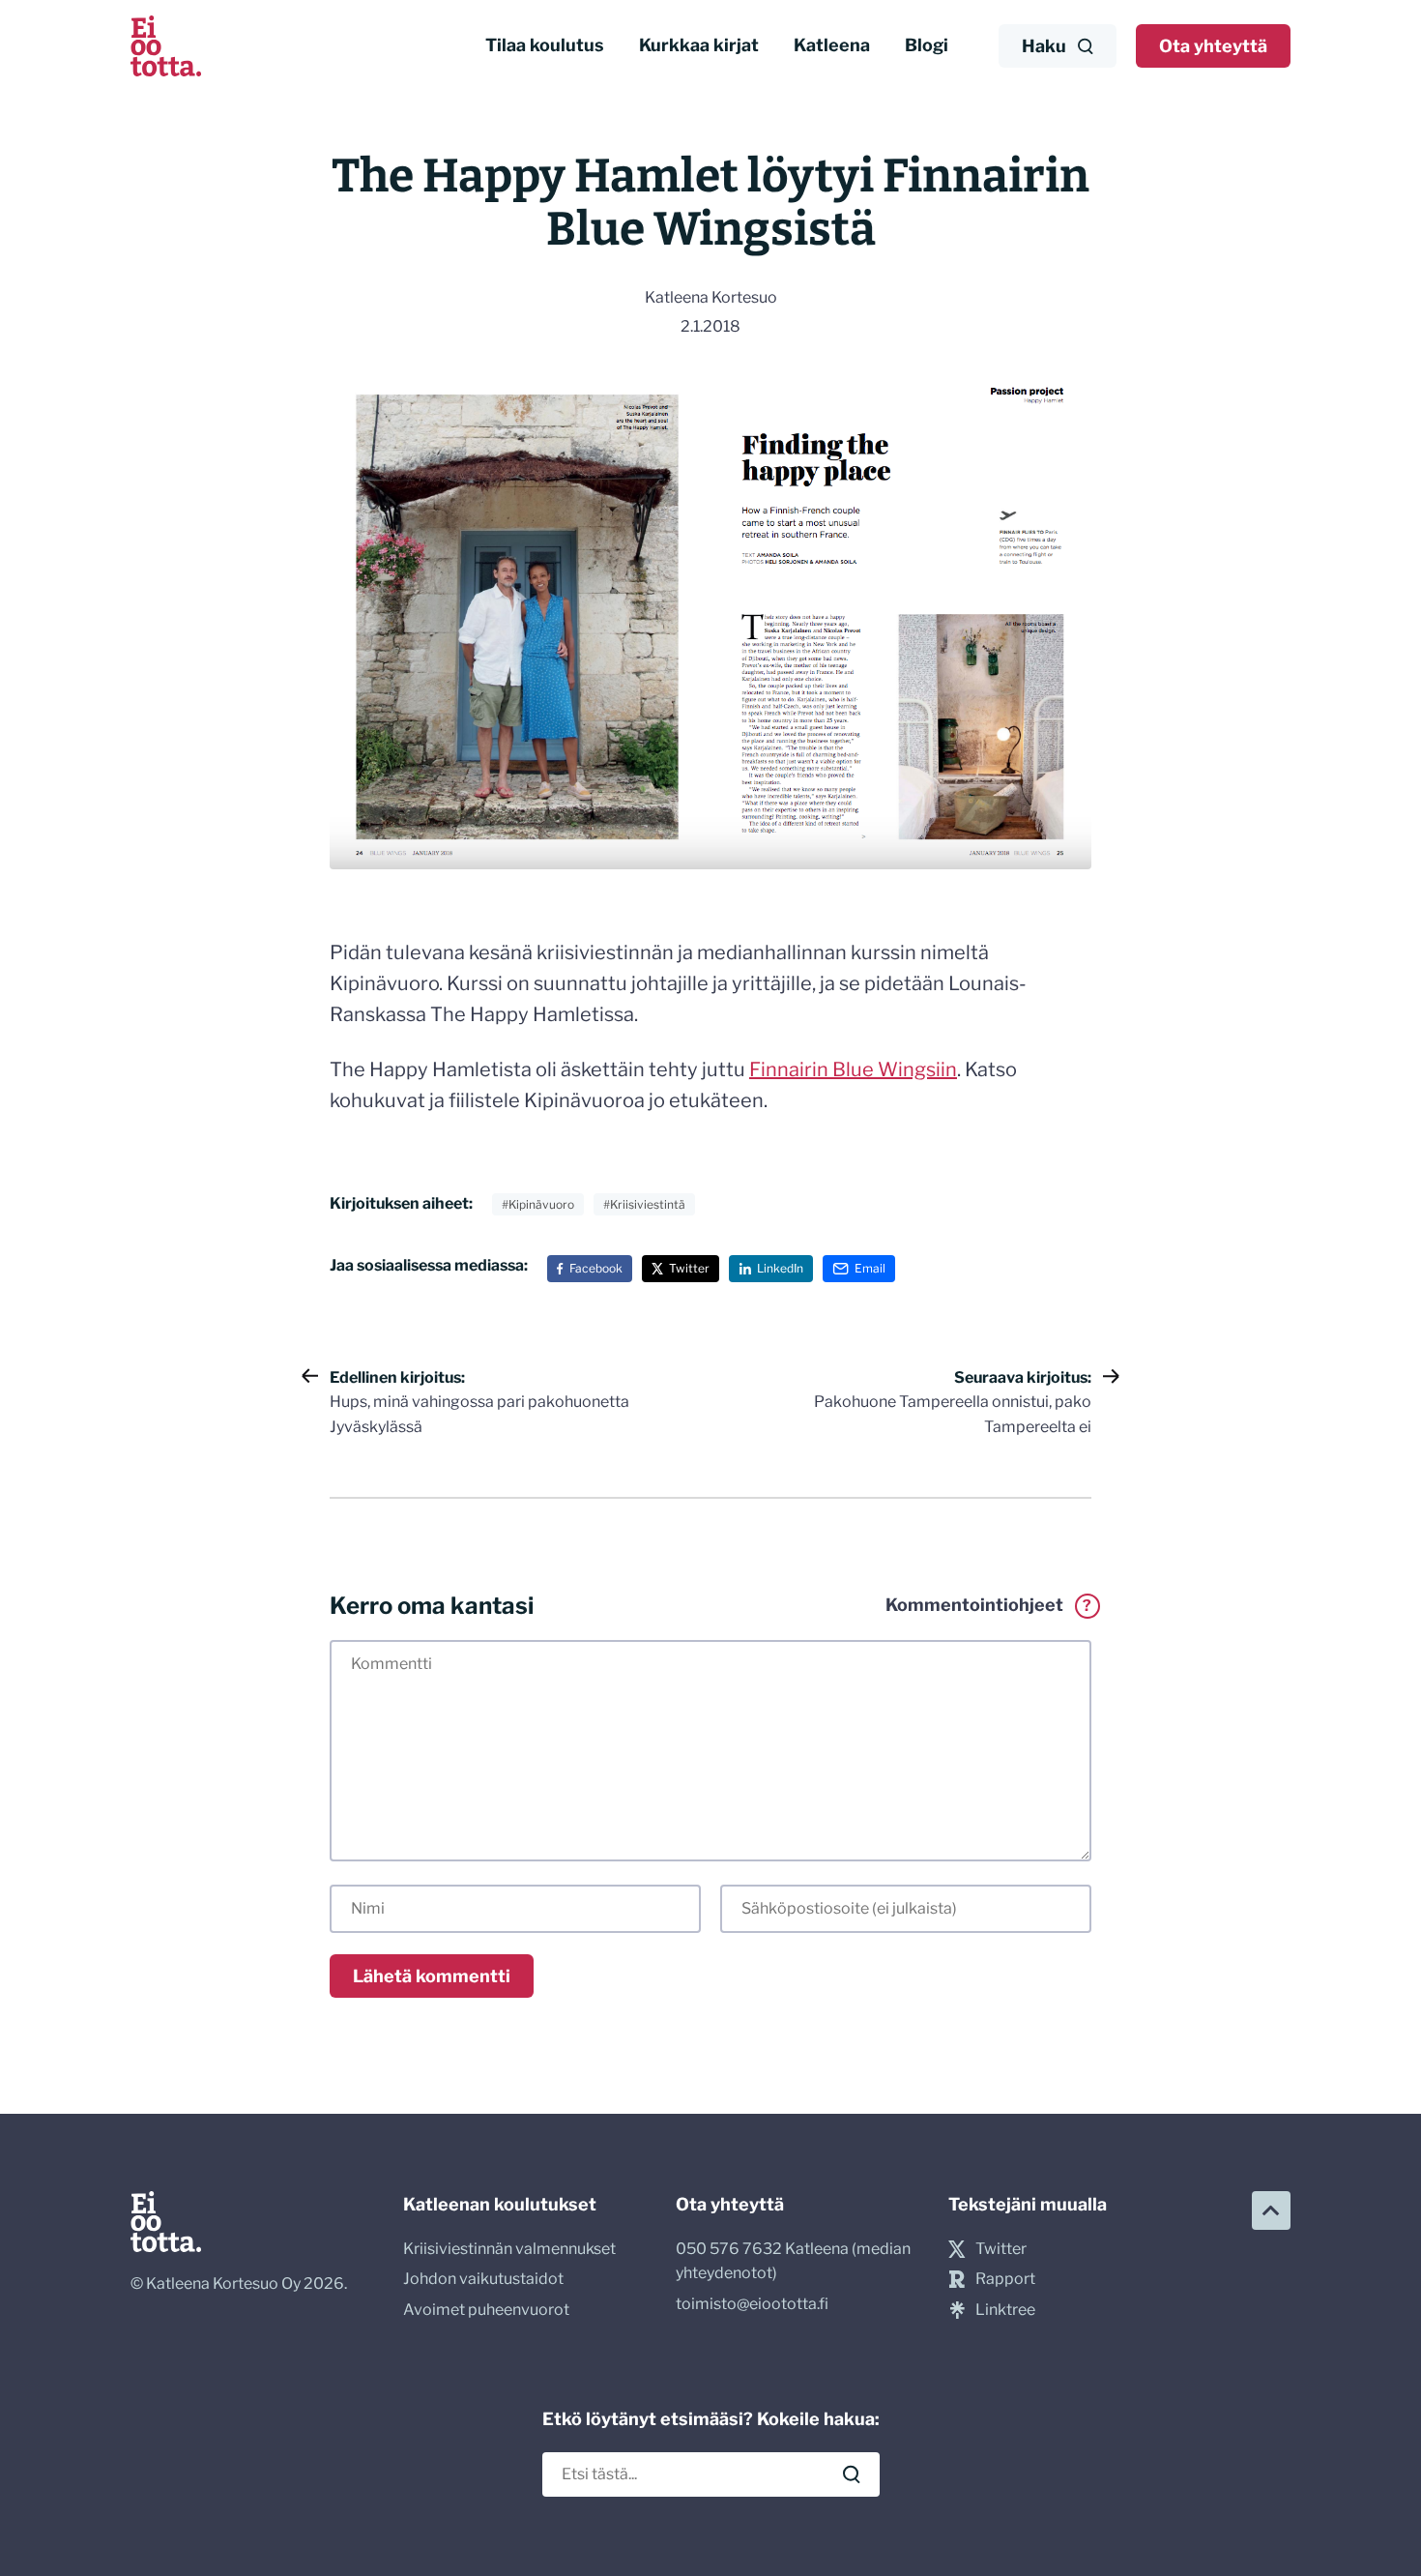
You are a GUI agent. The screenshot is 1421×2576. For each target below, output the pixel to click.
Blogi (927, 45)
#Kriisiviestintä (644, 1204)
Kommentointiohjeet (988, 1605)
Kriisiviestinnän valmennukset (509, 2249)
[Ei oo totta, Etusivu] (166, 46)
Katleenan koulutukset (500, 2204)
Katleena (832, 45)
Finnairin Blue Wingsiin (853, 1069)
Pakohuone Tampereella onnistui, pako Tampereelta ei (953, 1402)
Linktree (1005, 2310)
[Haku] (852, 2474)
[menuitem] (545, 46)
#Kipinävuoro (538, 1204)
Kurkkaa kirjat (699, 45)
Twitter (689, 1268)
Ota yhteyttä (1213, 46)
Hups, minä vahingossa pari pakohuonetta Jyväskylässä (479, 1402)
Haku (1044, 46)
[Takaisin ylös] (1271, 2210)
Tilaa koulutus (545, 45)
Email (870, 1268)
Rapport (1005, 2279)
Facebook (596, 1268)
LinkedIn (780, 1268)
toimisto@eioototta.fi (752, 2304)
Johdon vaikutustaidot (483, 2279)
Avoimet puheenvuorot (486, 2310)
